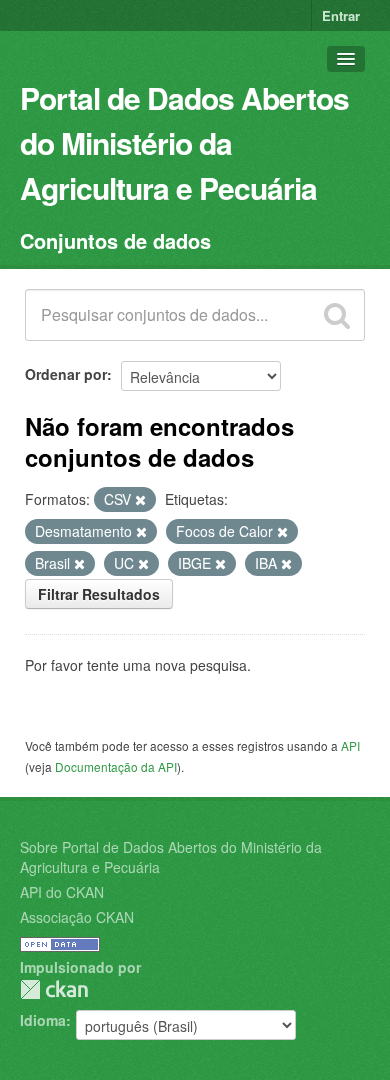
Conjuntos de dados (115, 240)
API (350, 745)
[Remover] (140, 500)
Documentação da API (116, 766)
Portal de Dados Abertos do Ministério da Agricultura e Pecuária (184, 142)
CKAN (54, 989)
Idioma (43, 1020)
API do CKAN (62, 892)
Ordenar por (66, 374)
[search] (337, 315)
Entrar (341, 15)
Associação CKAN (77, 917)
